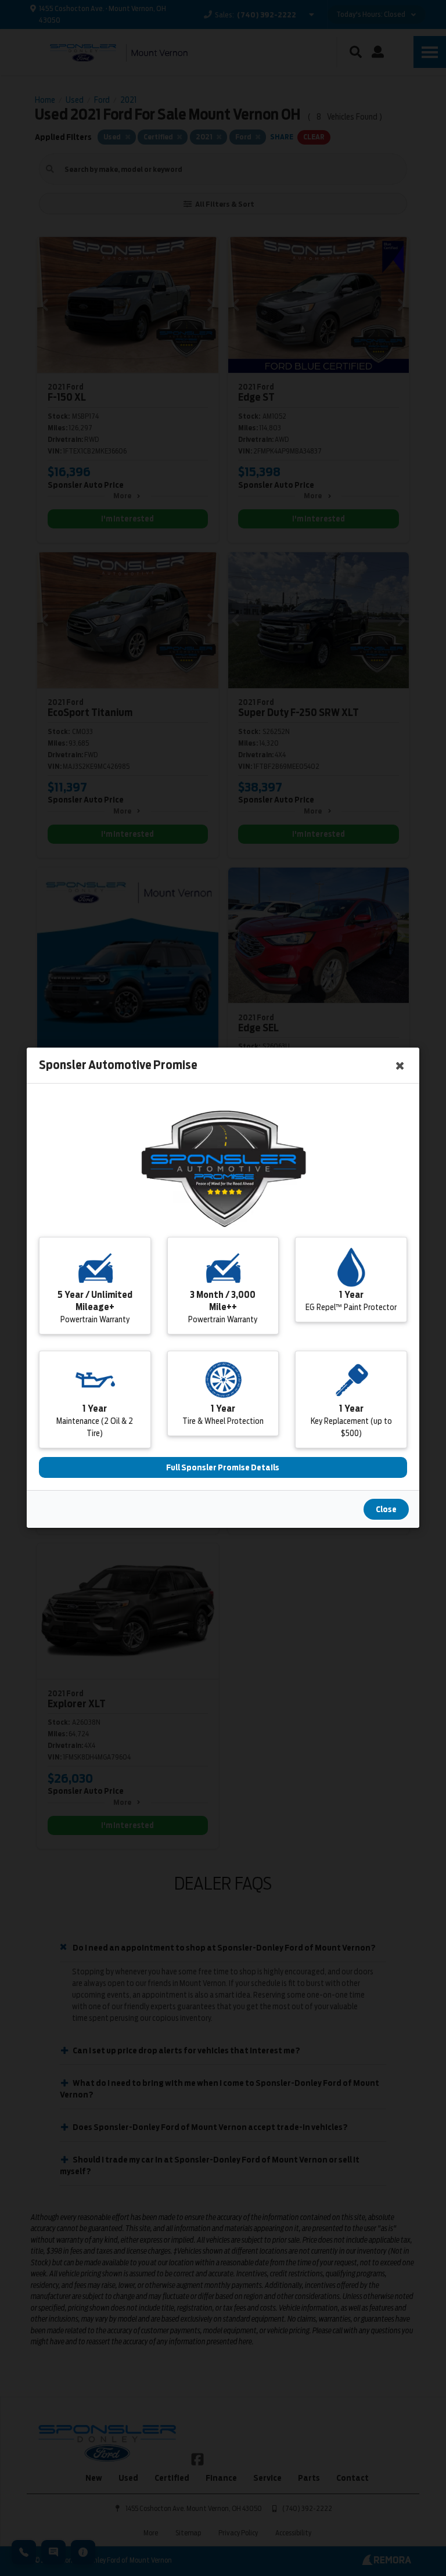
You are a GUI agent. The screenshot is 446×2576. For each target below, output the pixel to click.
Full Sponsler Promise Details (223, 1468)
